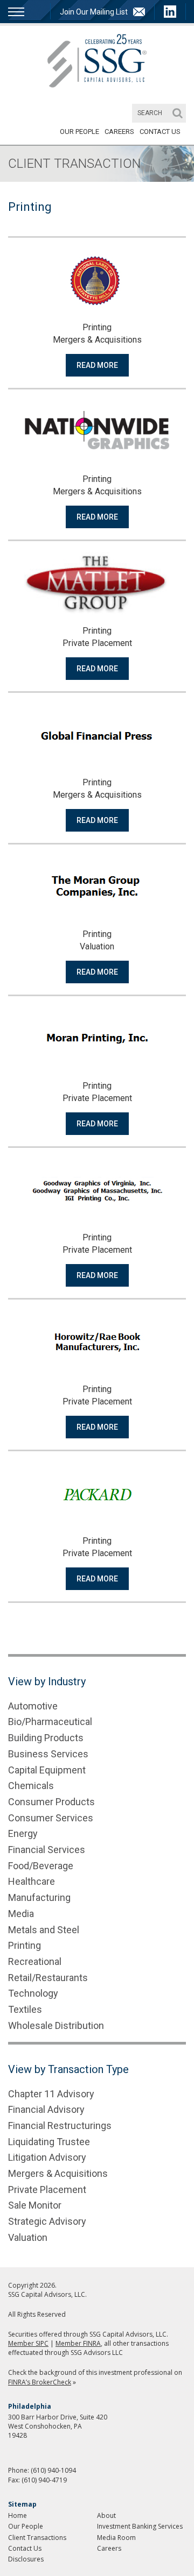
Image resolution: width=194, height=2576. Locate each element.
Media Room (116, 2538)
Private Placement (47, 2190)
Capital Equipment (47, 1770)
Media (21, 1914)
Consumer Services (51, 1818)
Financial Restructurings (60, 2126)
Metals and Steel (44, 1930)
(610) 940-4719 (44, 2480)
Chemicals (31, 1786)
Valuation (28, 2237)
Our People (79, 132)
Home (18, 2515)
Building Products (46, 1738)
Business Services (48, 1754)
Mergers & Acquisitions (58, 2173)
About (106, 2515)
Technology (33, 1993)
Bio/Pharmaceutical (50, 1722)
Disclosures (26, 2559)
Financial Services (47, 1850)
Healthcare (32, 1881)
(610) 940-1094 (53, 2470)
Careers (119, 132)
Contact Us (160, 132)
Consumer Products (51, 1802)
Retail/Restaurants (48, 1978)
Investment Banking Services (140, 2526)
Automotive (33, 1706)
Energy (23, 1833)
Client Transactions (37, 2538)
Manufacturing (39, 1897)
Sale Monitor (35, 2205)
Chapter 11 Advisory (51, 2094)
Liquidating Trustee (49, 2142)
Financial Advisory (46, 2109)
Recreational (35, 1961)
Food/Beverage (41, 1866)
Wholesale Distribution (56, 2025)
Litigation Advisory (47, 2157)
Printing (25, 1945)
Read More (97, 365)
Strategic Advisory (47, 2221)
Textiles (25, 2009)
